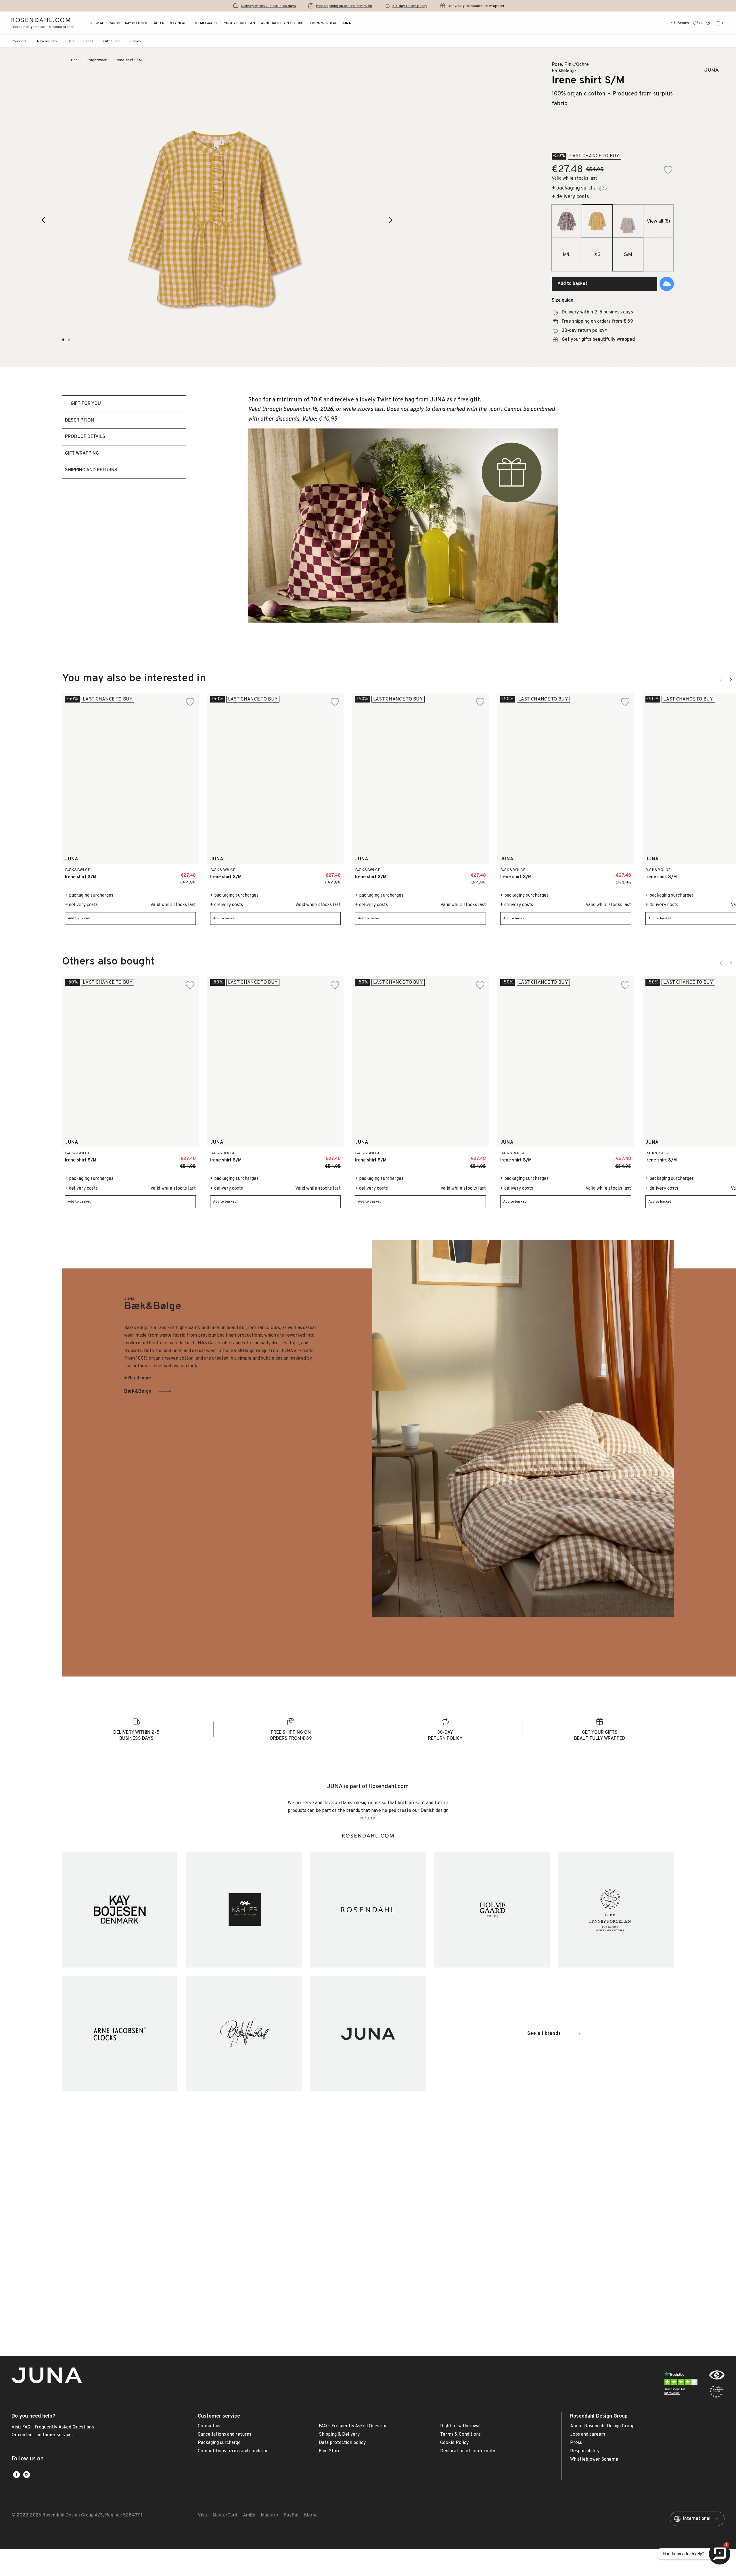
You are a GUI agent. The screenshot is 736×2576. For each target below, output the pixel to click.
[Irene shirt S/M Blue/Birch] (152, 873)
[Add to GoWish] (667, 284)
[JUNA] (368, 2034)
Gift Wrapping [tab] (82, 453)
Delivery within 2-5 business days (268, 6)
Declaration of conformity (468, 2451)
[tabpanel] (403, 520)
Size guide (562, 301)
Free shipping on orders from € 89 (344, 6)
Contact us (209, 2426)
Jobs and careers (588, 2435)
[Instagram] (27, 2475)
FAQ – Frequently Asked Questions (354, 2426)
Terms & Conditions (460, 2435)
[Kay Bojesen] (120, 1910)
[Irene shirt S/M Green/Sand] (178, 873)
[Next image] (391, 220)
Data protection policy (342, 2443)
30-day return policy (410, 6)
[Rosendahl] (368, 1910)
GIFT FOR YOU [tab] (86, 404)
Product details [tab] (85, 437)
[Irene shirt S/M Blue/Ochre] (165, 873)
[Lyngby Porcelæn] (616, 1910)
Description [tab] (79, 420)
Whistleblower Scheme (594, 2460)
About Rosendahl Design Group (602, 2426)
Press (576, 2443)
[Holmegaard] (492, 1910)
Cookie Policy (454, 2443)
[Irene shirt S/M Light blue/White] (613, 873)
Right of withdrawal (460, 2426)
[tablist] (124, 520)
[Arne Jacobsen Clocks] (120, 2034)
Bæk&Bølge (138, 1392)
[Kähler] (244, 1910)
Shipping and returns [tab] (91, 470)
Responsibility (585, 2451)
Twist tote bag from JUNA (411, 400)
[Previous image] (43, 220)
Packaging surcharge (219, 2443)
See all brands (544, 2034)
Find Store (330, 2451)
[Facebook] (17, 2475)
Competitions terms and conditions (234, 2451)
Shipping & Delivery (339, 2435)
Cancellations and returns (225, 2435)
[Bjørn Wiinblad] (244, 2034)
